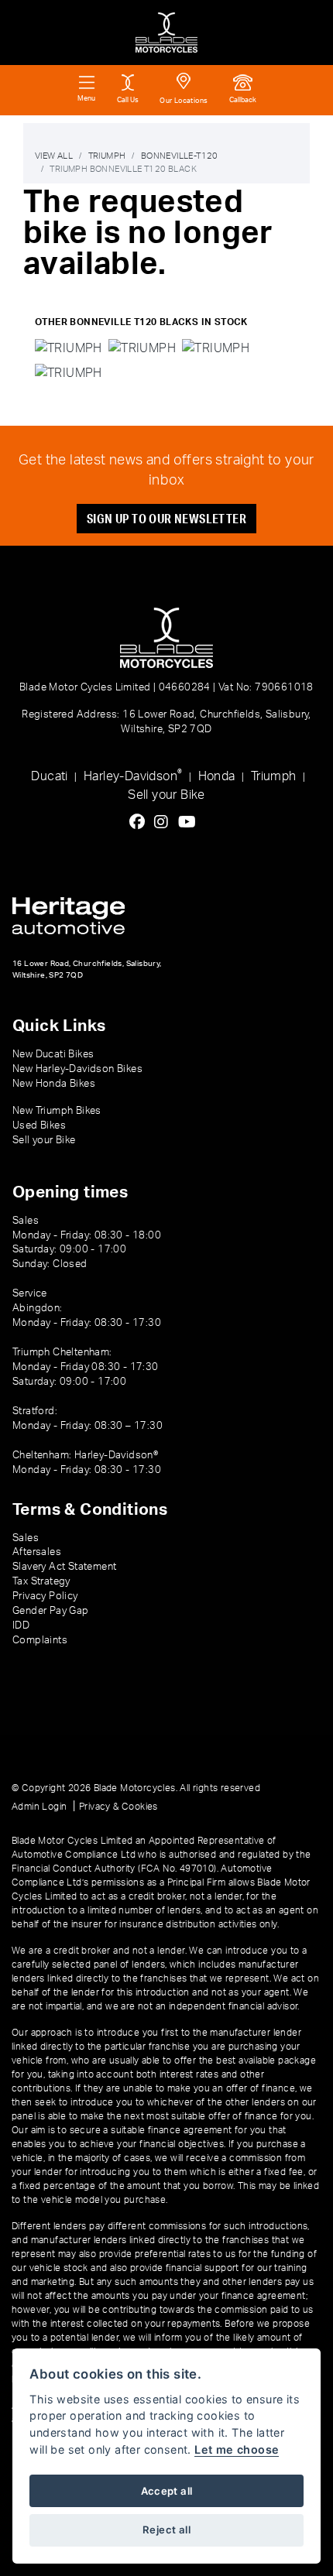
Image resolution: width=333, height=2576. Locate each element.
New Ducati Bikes (53, 1054)
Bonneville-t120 (179, 156)
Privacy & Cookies (118, 1807)
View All (54, 156)
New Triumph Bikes (57, 1111)
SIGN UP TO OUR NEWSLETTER (166, 518)
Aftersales (37, 1552)
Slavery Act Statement (64, 1567)
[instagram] (165, 823)
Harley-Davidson (133, 775)
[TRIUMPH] (69, 351)
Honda (217, 776)
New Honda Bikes (54, 1084)
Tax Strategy (41, 1581)
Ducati (49, 776)
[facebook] (141, 823)
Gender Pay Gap (51, 1611)
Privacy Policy (45, 1596)
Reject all (166, 2530)
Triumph (107, 156)
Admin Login (39, 1807)
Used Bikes (39, 1125)
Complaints (40, 1640)
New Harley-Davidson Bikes (77, 1069)
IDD (21, 1625)
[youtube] (191, 823)
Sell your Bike (166, 795)
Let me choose (237, 2449)
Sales (26, 1538)
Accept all (167, 2491)
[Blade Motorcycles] (166, 33)
